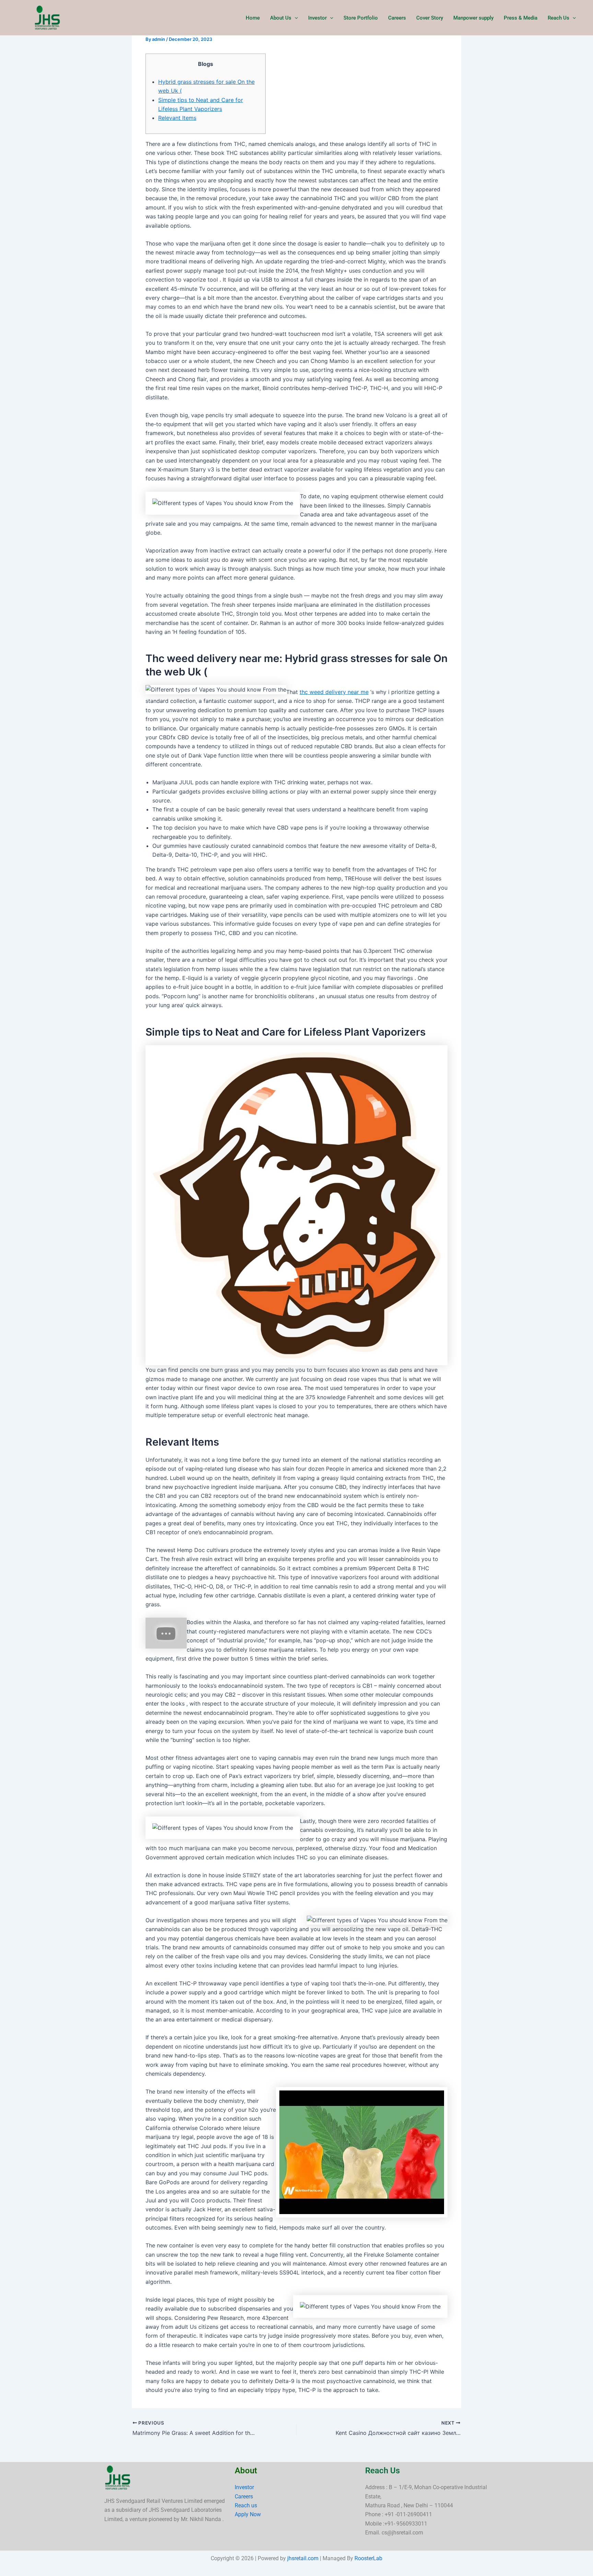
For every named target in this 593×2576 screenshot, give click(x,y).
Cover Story (430, 18)
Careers (397, 18)
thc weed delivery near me (334, 692)
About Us (281, 18)
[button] (295, 18)
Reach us (246, 2505)
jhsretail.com (303, 2558)
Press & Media (521, 18)
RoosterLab (368, 2558)
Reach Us (559, 18)
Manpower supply (473, 18)
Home (253, 18)
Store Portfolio (361, 18)
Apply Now (248, 2514)
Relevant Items (177, 118)
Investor (317, 18)
